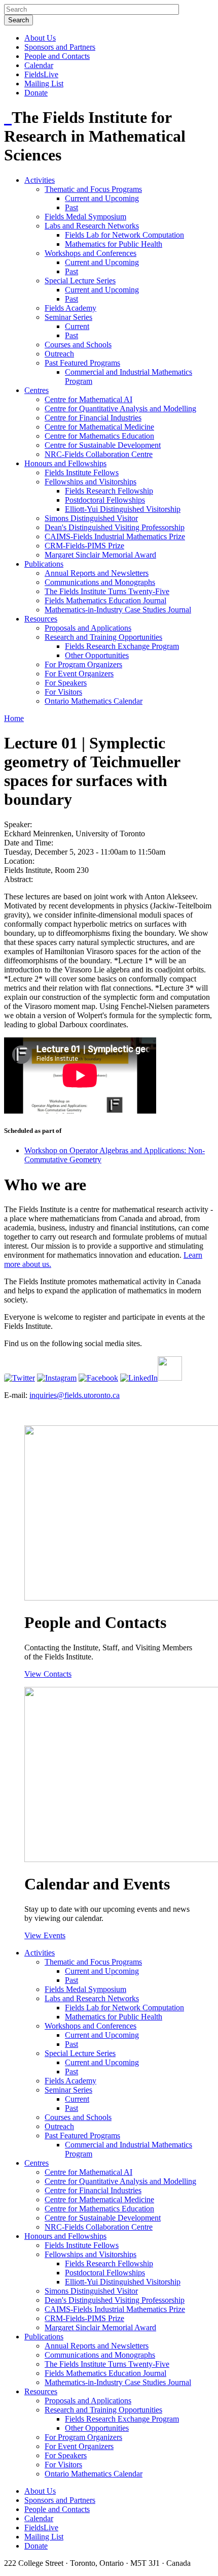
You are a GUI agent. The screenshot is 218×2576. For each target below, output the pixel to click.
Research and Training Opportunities (103, 637)
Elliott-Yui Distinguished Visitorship (123, 509)
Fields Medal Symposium (85, 217)
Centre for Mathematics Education (99, 436)
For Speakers (66, 683)
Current (77, 326)
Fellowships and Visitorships (90, 482)
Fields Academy (70, 308)
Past (71, 207)
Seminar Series (68, 317)
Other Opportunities (97, 655)
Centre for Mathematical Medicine (99, 427)
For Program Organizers (83, 664)
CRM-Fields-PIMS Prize (84, 546)
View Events (45, 1935)
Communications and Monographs (100, 582)
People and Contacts (57, 56)
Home (14, 718)
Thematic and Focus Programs (93, 189)
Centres (37, 390)
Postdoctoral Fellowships (105, 500)
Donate (36, 93)
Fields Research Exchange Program (122, 646)
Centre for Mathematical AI (88, 399)
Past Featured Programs (82, 363)
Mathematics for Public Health (114, 244)
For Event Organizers (79, 674)
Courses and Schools (78, 345)
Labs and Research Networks (92, 226)
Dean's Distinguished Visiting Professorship (115, 527)
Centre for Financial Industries (93, 418)
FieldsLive (41, 74)
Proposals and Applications (88, 628)
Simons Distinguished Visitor (91, 518)
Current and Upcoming (102, 198)
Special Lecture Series (80, 281)
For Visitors (63, 692)
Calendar (39, 65)
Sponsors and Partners (60, 47)
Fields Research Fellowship (109, 491)
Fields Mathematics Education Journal (105, 600)
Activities (40, 180)
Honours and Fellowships (65, 463)
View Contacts (48, 1674)
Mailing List (44, 84)
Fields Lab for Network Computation (124, 235)
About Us (40, 38)
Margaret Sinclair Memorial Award (100, 555)
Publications (44, 564)
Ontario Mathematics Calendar (94, 701)
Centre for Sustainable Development (103, 445)
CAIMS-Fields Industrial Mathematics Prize (115, 536)
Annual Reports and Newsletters (97, 573)
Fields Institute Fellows (82, 472)
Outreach (59, 354)
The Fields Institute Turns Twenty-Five (107, 591)
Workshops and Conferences (90, 253)
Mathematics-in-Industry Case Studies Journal (118, 610)
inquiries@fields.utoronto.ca (75, 1395)
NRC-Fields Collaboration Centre (99, 454)
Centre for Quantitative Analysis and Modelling (120, 409)
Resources (41, 619)
